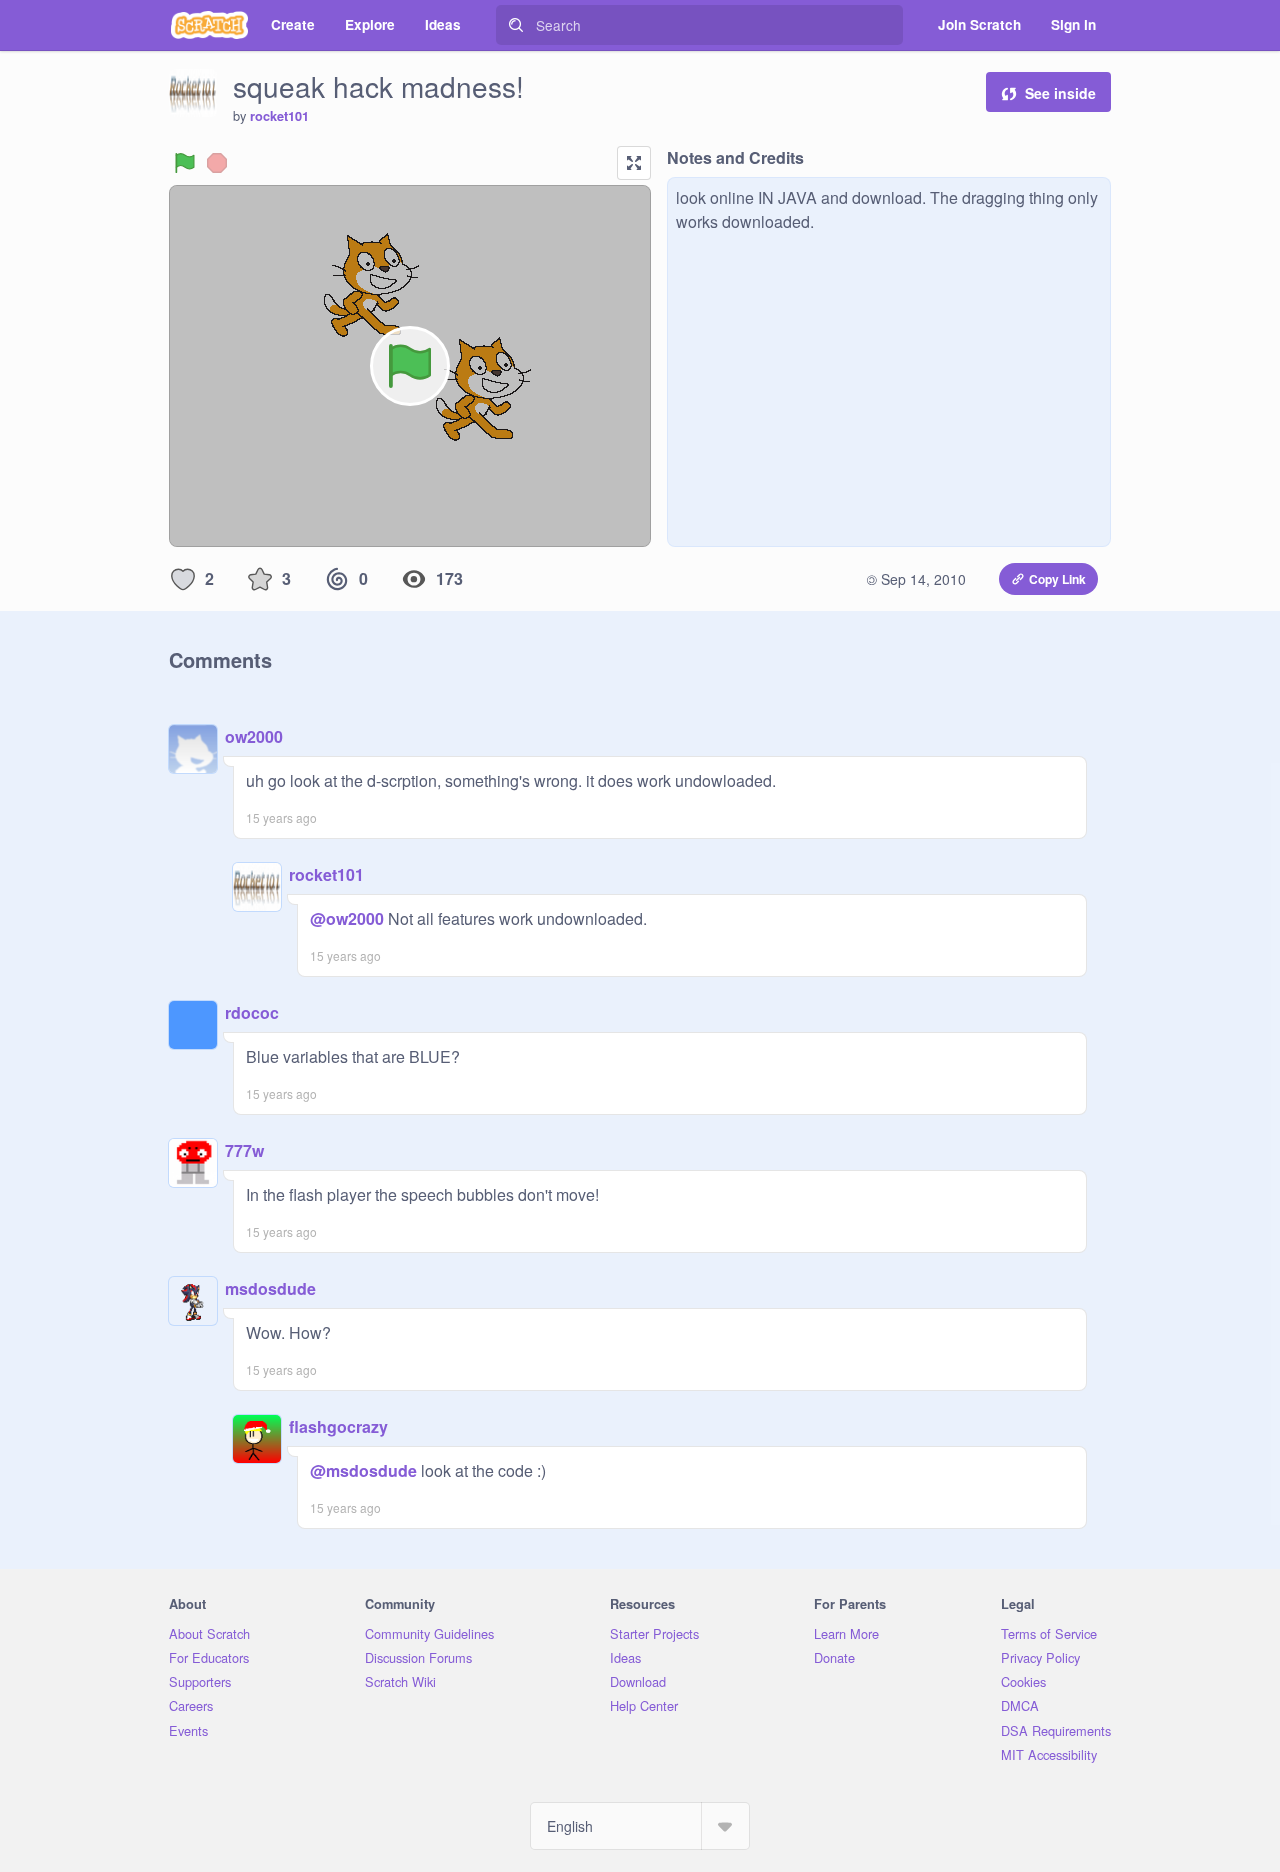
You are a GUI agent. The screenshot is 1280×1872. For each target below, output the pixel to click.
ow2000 (254, 736)
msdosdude (270, 1288)
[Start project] (185, 163)
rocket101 (279, 116)
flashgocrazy (338, 1426)
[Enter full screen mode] (634, 163)
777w (244, 1150)
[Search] (516, 25)
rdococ (252, 1012)
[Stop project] (217, 163)
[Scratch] (209, 25)
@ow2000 (347, 918)
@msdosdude (363, 1470)
